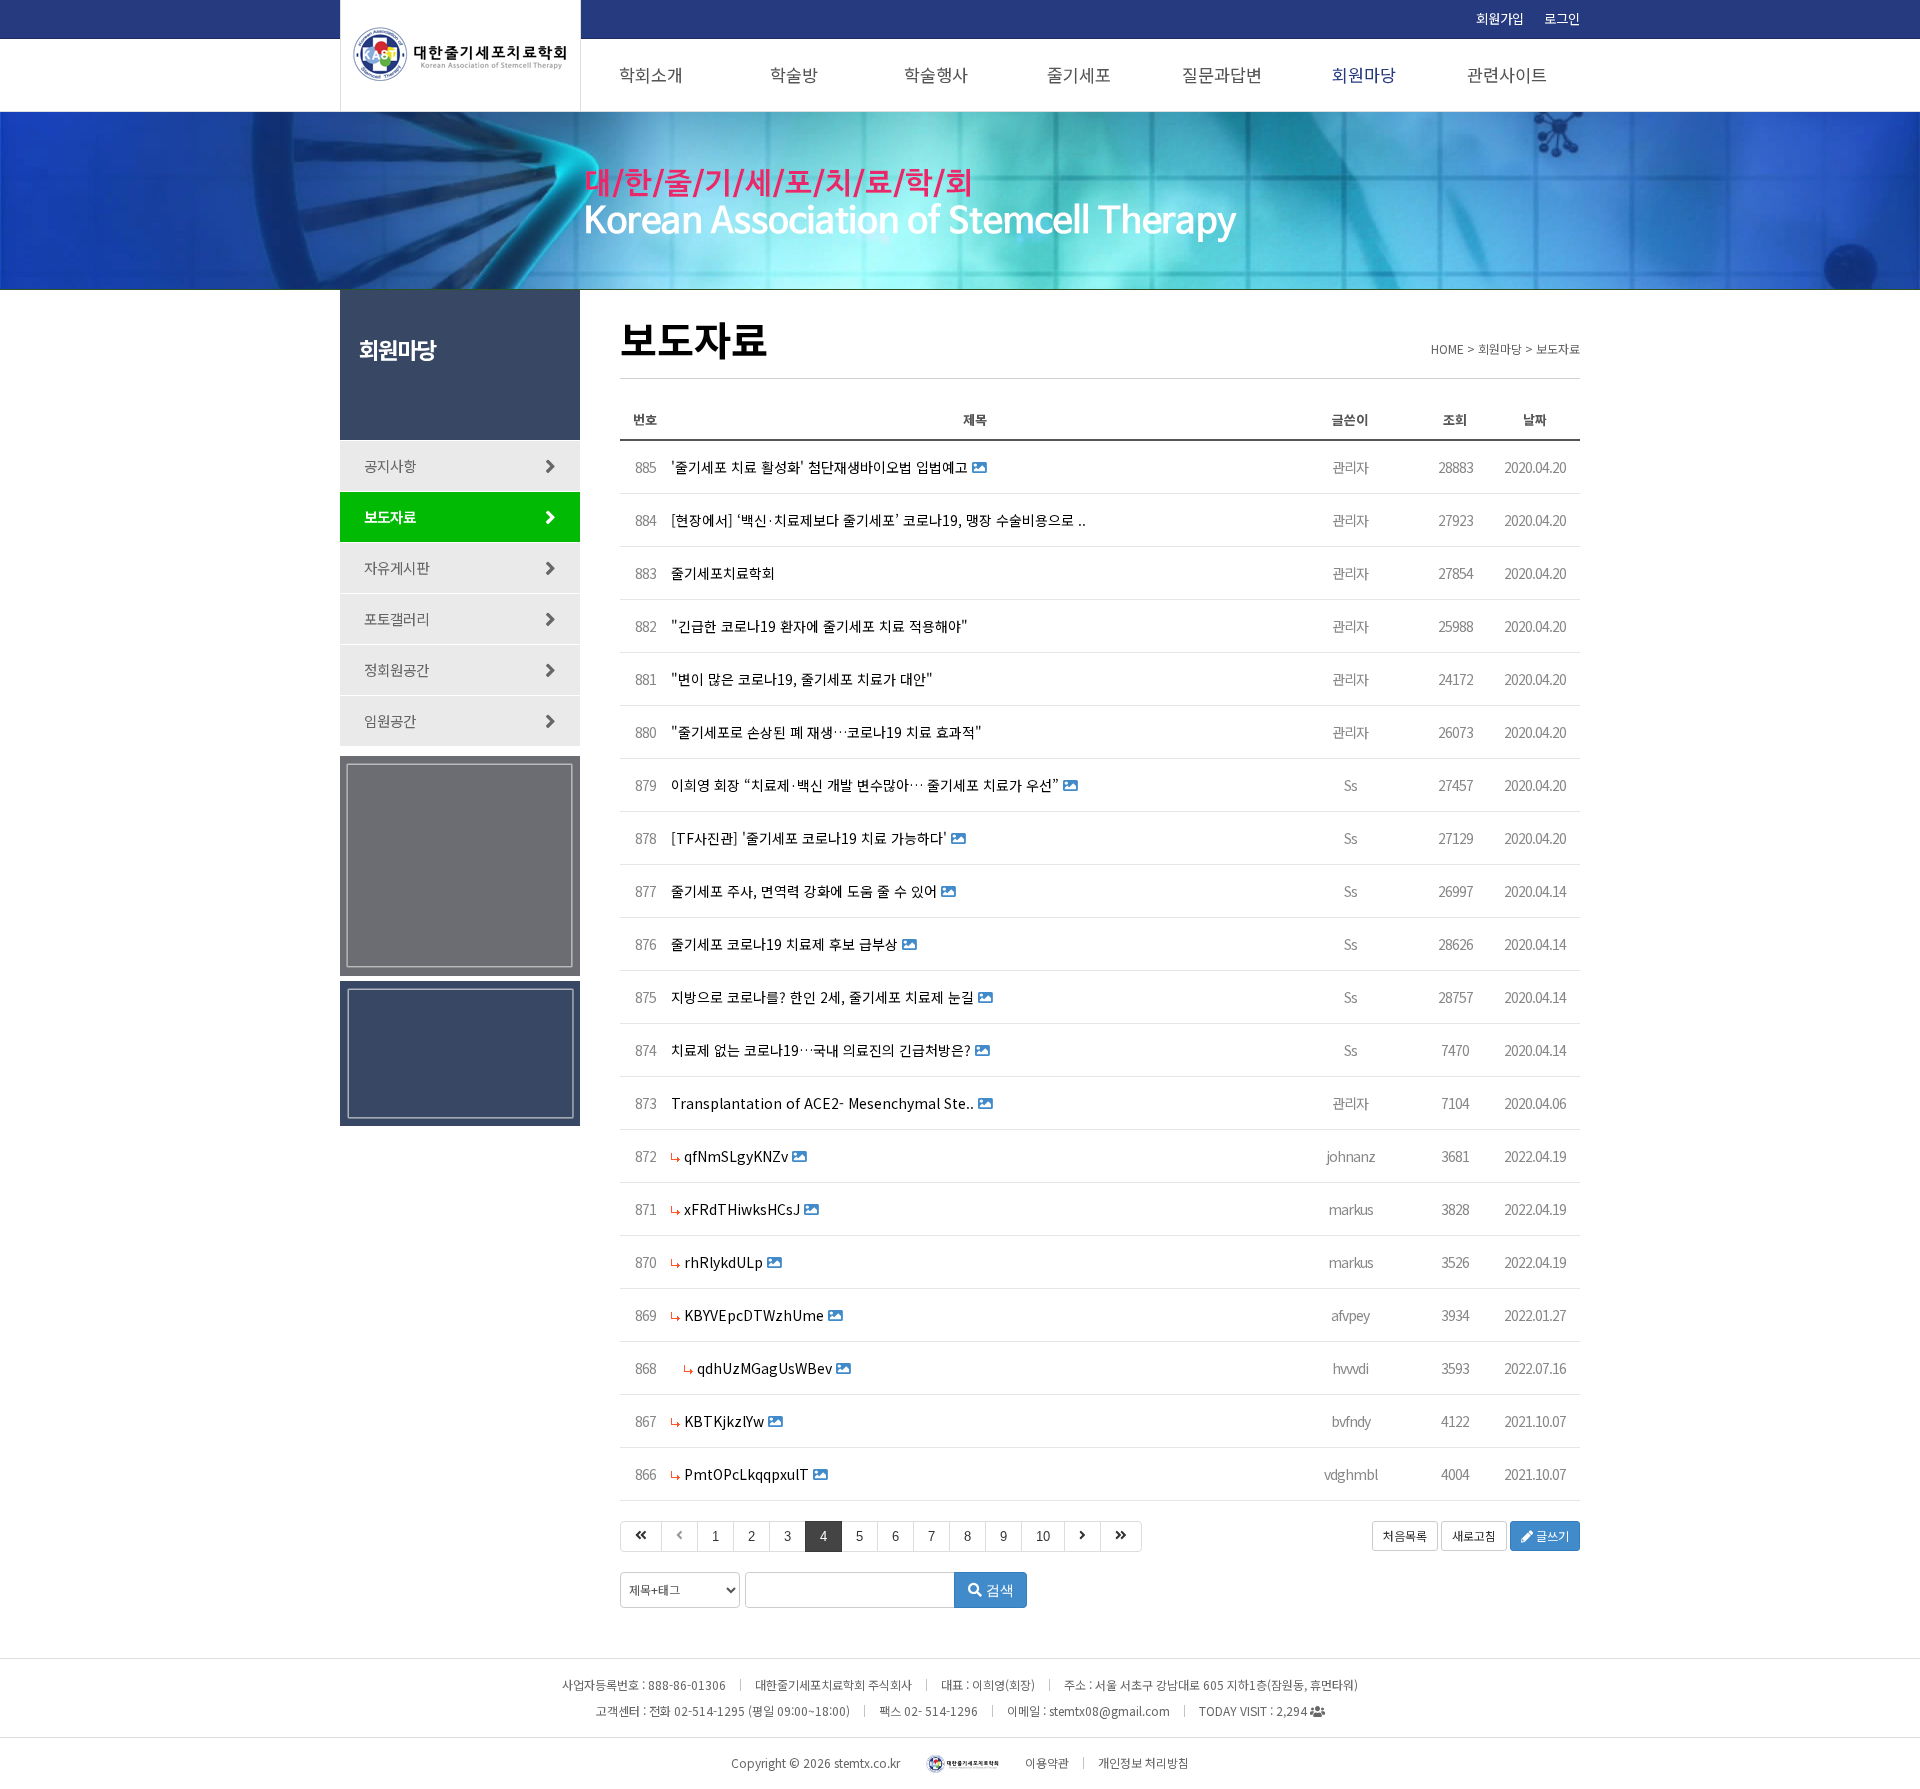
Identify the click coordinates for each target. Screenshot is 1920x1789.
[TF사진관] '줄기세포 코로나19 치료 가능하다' (809, 838)
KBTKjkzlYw (724, 1421)
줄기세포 (1079, 74)
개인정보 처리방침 (1143, 1762)
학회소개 (651, 74)
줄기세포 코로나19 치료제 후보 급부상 (784, 944)
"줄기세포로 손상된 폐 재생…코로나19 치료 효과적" (826, 732)
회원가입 (1500, 18)
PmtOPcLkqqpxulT (746, 1474)
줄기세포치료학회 (723, 573)
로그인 (1562, 18)
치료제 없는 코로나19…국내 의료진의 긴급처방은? (821, 1050)
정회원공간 (396, 669)
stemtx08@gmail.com (1109, 1710)
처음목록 (1405, 1535)
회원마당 (1364, 74)
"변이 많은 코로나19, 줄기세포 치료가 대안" (802, 679)
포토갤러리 (396, 618)
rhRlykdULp (723, 1262)
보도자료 (390, 516)
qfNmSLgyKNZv (736, 1156)
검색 (998, 1590)
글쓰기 (1551, 1535)
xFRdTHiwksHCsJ (742, 1209)
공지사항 (390, 465)
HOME (1447, 348)
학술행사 (936, 74)
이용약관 (1047, 1762)
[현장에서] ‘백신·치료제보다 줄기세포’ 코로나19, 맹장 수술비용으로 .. (878, 520)
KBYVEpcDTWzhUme (754, 1315)
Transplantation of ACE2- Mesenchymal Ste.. (822, 1103)
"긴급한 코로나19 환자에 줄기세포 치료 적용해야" (819, 626)
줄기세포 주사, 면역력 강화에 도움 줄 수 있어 (804, 891)
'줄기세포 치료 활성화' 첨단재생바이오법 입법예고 (819, 467)
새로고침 (1474, 1535)
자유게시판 (396, 567)
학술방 (794, 74)
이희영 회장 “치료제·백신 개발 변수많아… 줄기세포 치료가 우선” (865, 785)
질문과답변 (1222, 74)
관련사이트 (1507, 74)
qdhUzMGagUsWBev (764, 1368)
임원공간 (390, 720)
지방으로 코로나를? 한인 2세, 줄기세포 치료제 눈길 (822, 997)
